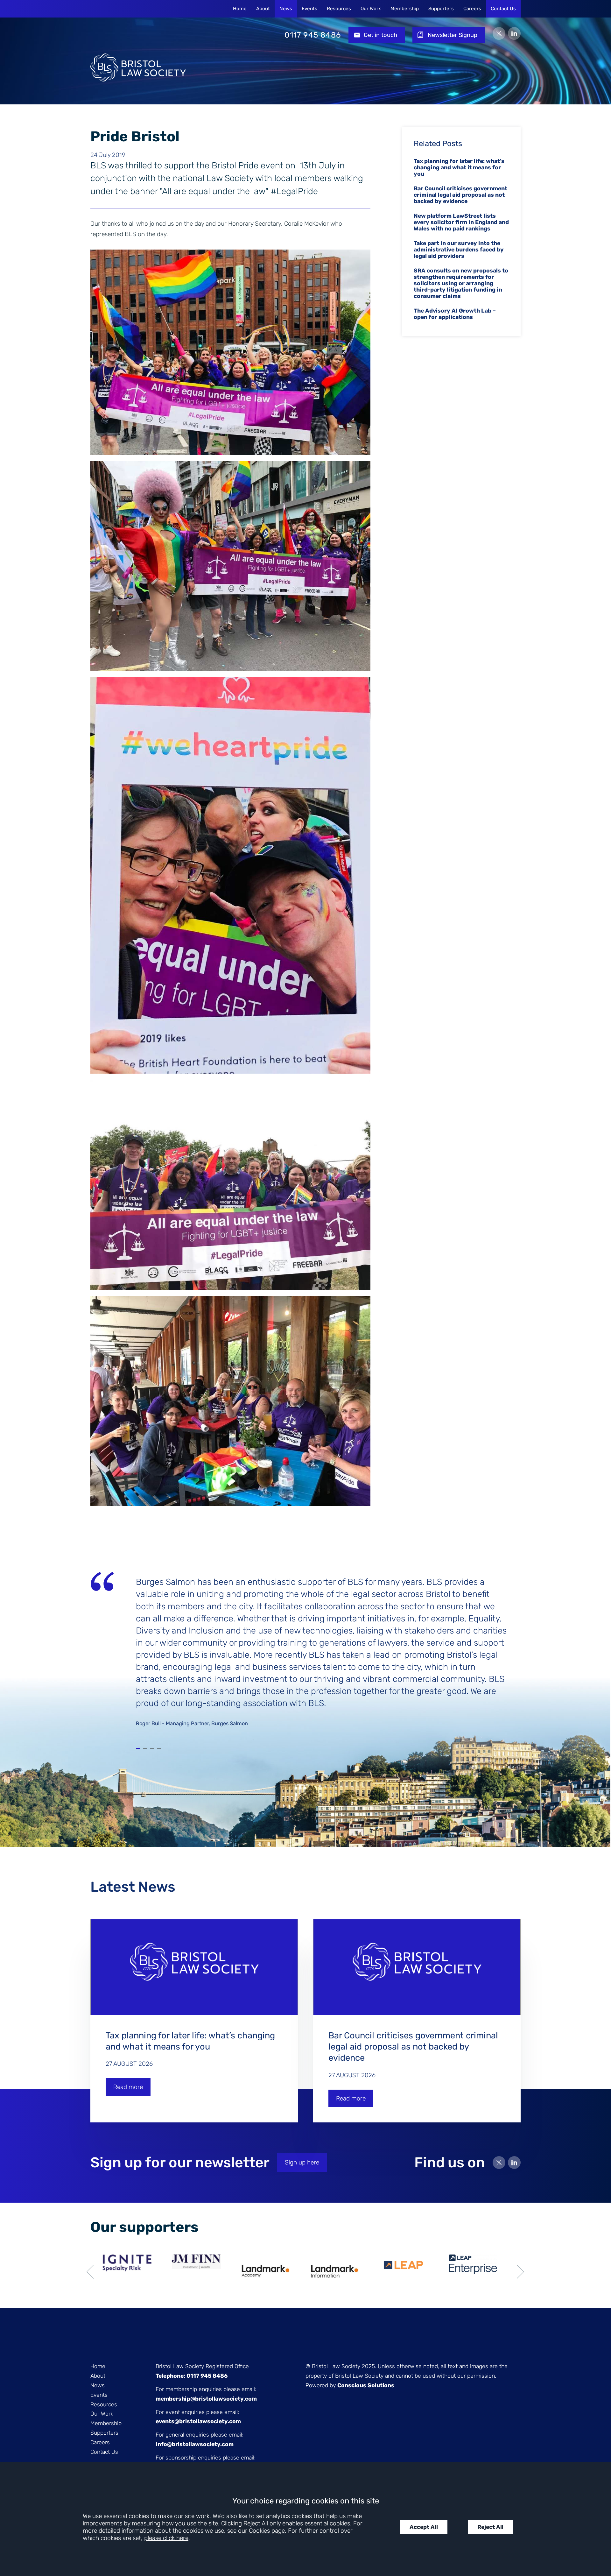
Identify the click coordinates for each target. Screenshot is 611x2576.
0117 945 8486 (313, 35)
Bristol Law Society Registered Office (202, 2366)
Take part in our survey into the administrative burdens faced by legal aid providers (459, 250)
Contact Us (503, 9)
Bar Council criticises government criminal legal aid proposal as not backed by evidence (460, 195)
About (263, 9)
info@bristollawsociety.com (195, 2444)
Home (240, 9)
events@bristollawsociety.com (198, 2421)
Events (309, 9)
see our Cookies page (256, 2531)
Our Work (371, 9)
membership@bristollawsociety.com (206, 2399)
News (286, 9)
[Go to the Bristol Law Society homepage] (138, 35)
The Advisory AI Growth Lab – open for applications (455, 314)
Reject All (490, 2527)
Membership (405, 9)
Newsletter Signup (453, 35)
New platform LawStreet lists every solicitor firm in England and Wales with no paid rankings (461, 222)
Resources (339, 9)
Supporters (441, 9)
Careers (472, 9)
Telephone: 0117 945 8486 (192, 2376)
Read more (128, 2087)
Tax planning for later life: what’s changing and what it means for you (459, 167)
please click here (166, 2538)
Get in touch (380, 35)
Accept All (424, 2527)
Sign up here (302, 2162)
